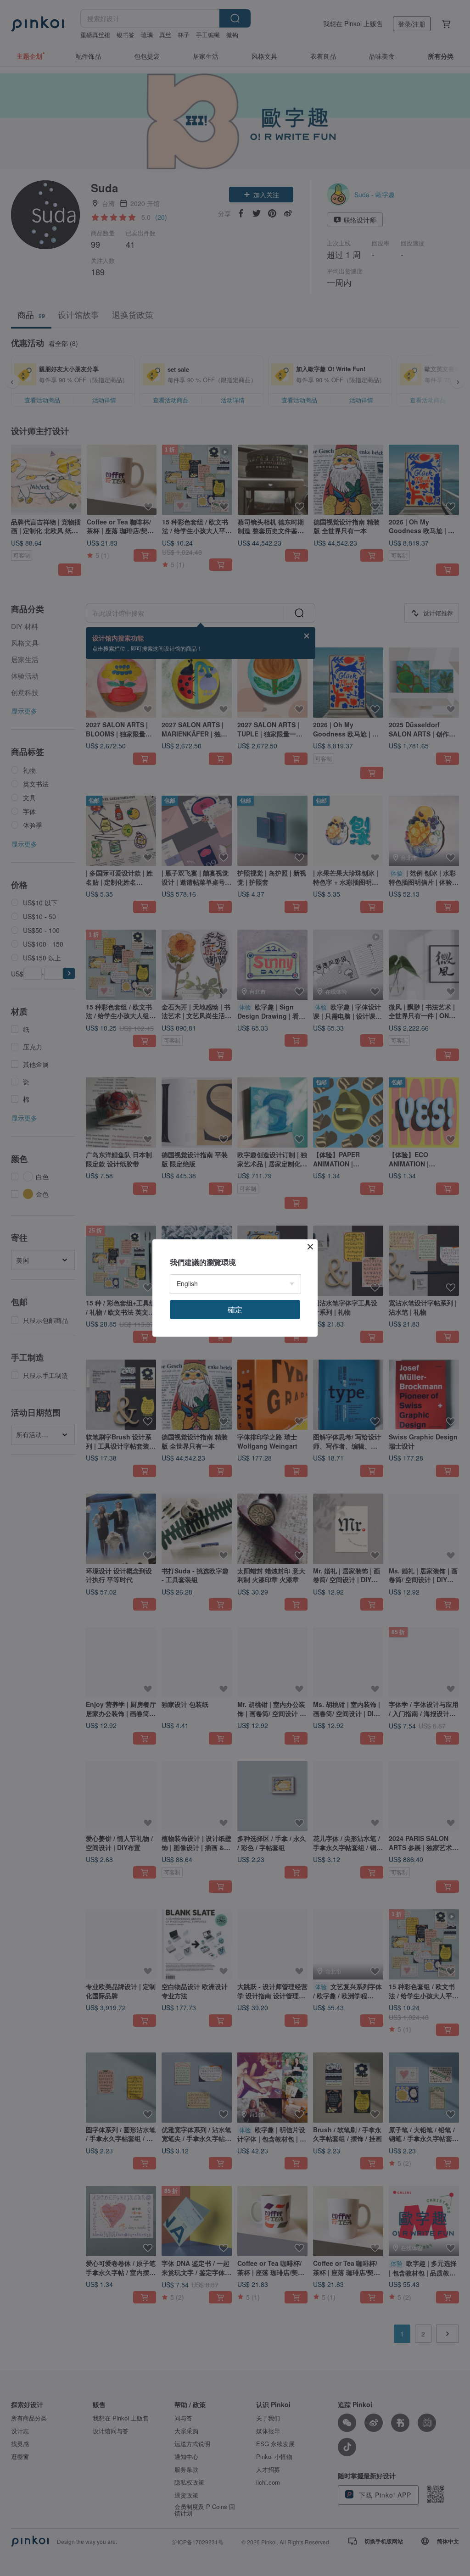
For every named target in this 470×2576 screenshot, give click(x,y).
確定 (235, 1309)
